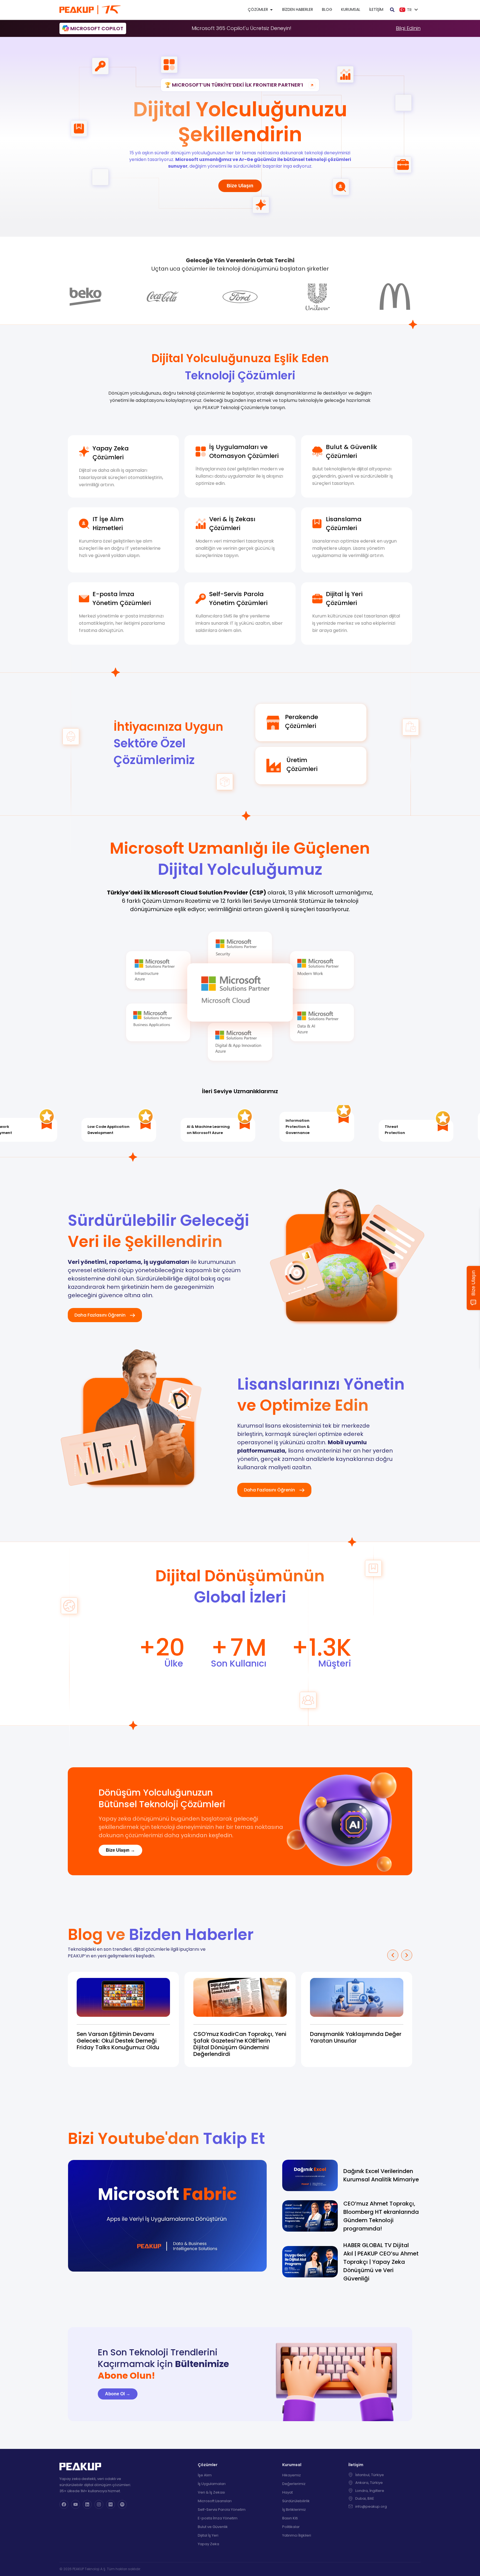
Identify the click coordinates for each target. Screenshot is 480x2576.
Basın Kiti (290, 2518)
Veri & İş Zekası (211, 2492)
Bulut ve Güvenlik (213, 2527)
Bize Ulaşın (240, 186)
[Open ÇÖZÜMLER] (271, 10)
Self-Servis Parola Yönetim (222, 2510)
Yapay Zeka (208, 2544)
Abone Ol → (118, 2394)
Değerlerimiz (294, 2484)
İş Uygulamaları (212, 2484)
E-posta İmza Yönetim (218, 2518)
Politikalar (291, 2527)
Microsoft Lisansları (215, 2501)
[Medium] (111, 2504)
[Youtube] (76, 2504)
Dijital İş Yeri (208, 2535)
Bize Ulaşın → (120, 1850)
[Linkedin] (87, 2504)
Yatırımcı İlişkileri (297, 2535)
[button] (393, 1955)
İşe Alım (205, 2475)
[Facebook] (64, 2504)
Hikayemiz (292, 2475)
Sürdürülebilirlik (296, 2501)
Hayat (287, 2492)
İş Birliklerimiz (294, 2510)
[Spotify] (122, 2504)
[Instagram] (99, 2504)
